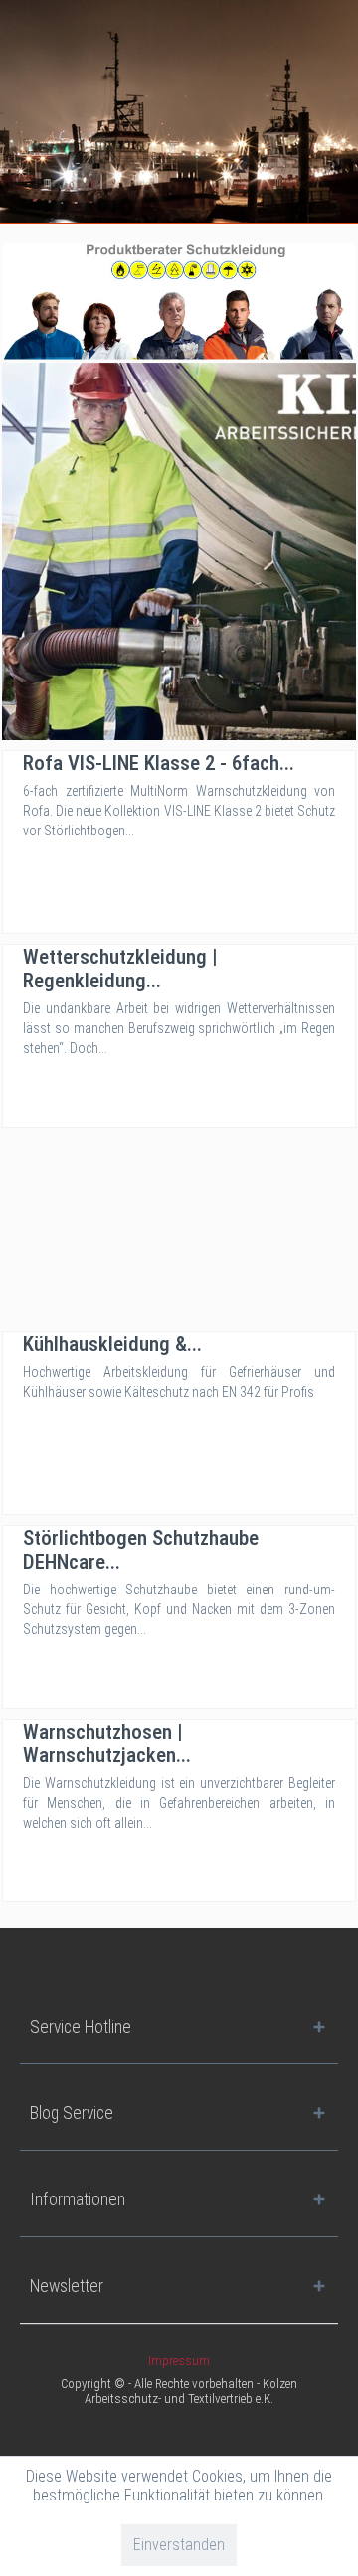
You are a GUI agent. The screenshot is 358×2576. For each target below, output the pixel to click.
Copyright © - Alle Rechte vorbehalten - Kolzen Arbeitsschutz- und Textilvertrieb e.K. (179, 2391)
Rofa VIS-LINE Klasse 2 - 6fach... (159, 763)
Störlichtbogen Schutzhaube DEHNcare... (141, 1550)
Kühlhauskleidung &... (112, 1344)
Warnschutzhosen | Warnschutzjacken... (107, 1743)
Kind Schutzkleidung (179, 551)
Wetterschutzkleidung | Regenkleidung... (120, 969)
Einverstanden (179, 2545)
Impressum (179, 2361)
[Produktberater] (179, 301)
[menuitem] (179, 2361)
